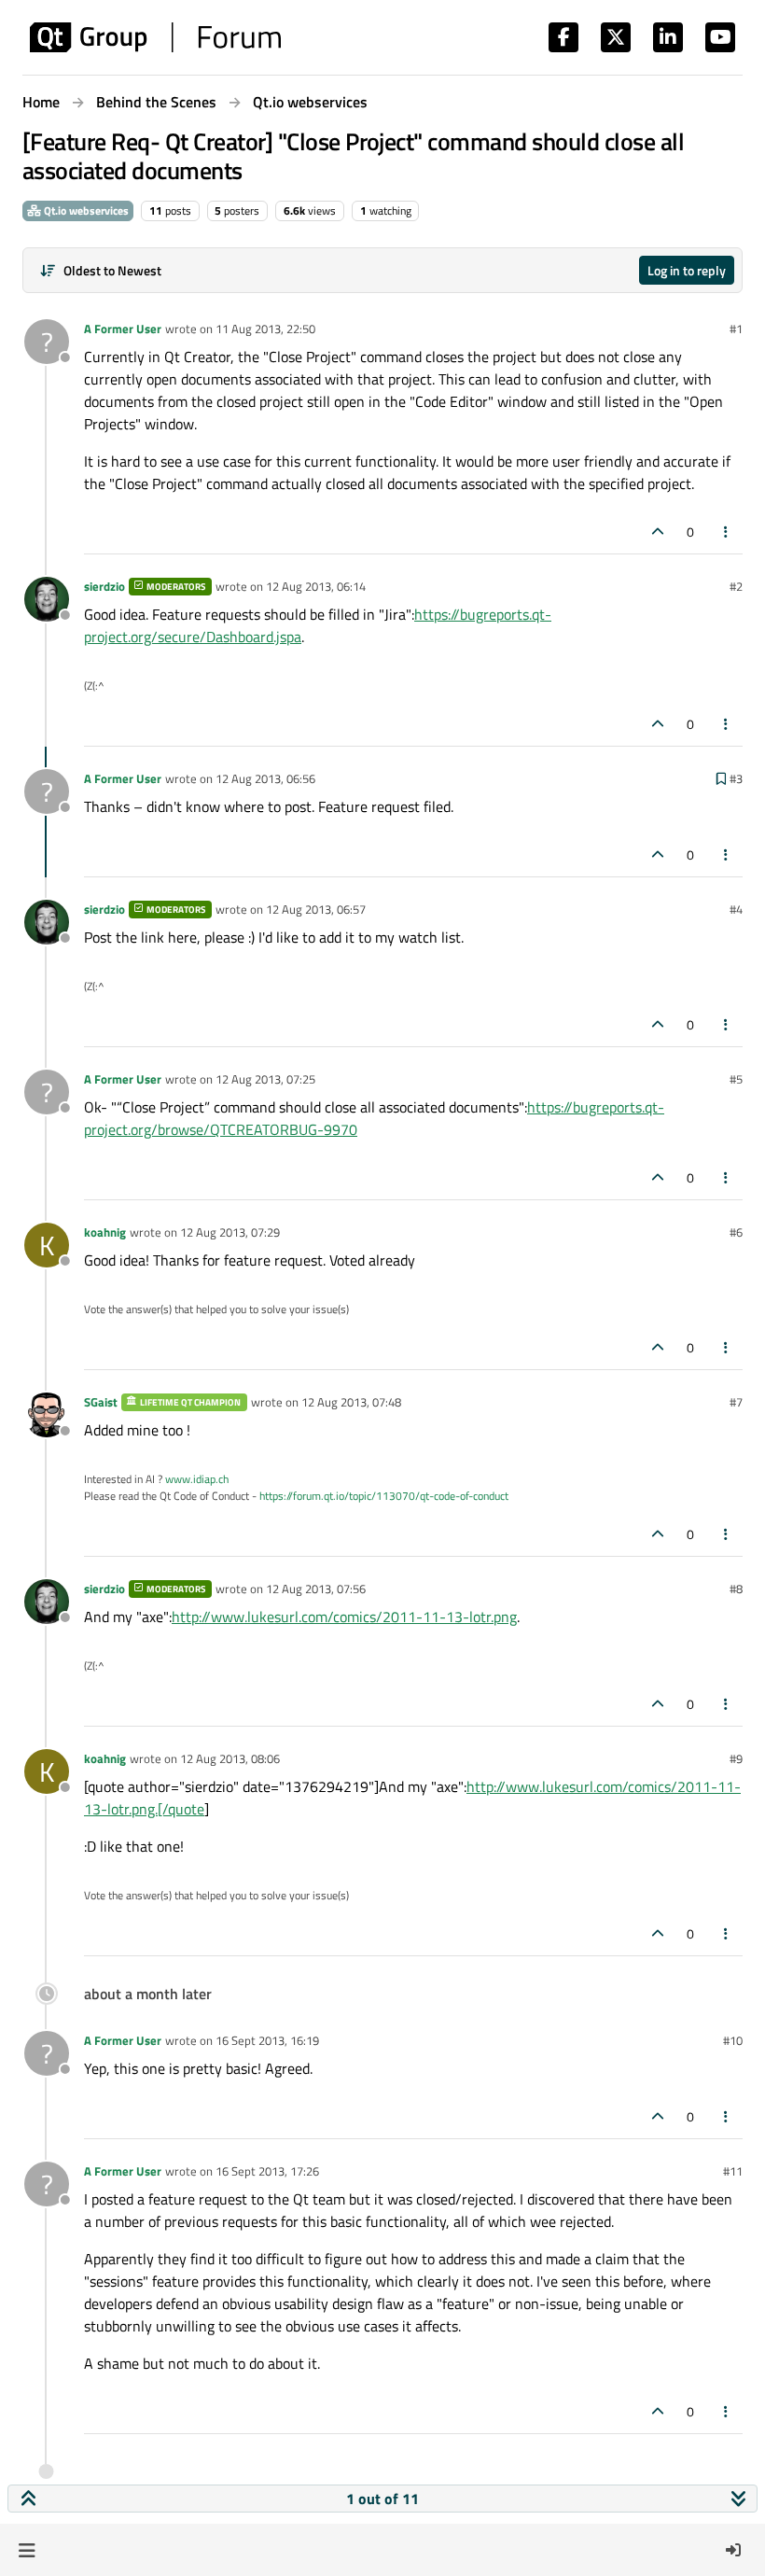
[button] (27, 2550)
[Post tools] (727, 532)
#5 (736, 1079)
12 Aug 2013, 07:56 (316, 1589)
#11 (733, 2171)
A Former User (123, 329)
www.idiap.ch (197, 1479)
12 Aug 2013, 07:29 (230, 1232)
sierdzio (104, 586)
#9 (736, 1758)
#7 (736, 1402)
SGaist (101, 1402)
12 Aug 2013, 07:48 (351, 1402)
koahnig (105, 1232)
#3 (736, 778)
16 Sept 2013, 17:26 (267, 2171)
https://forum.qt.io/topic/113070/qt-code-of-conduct (384, 1496)
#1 (736, 329)
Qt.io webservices (85, 210)
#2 (736, 586)
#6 (736, 1232)
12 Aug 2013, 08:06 (230, 1758)
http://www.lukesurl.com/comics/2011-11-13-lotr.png (344, 1617)
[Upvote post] (658, 532)
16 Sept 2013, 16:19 (267, 2040)
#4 (736, 909)
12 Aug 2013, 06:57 (316, 909)
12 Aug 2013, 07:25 (265, 1079)
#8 (736, 1589)
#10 (733, 2040)
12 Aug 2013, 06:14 (316, 586)
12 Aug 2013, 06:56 (265, 778)
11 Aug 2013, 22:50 (265, 329)
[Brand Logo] (155, 37)
